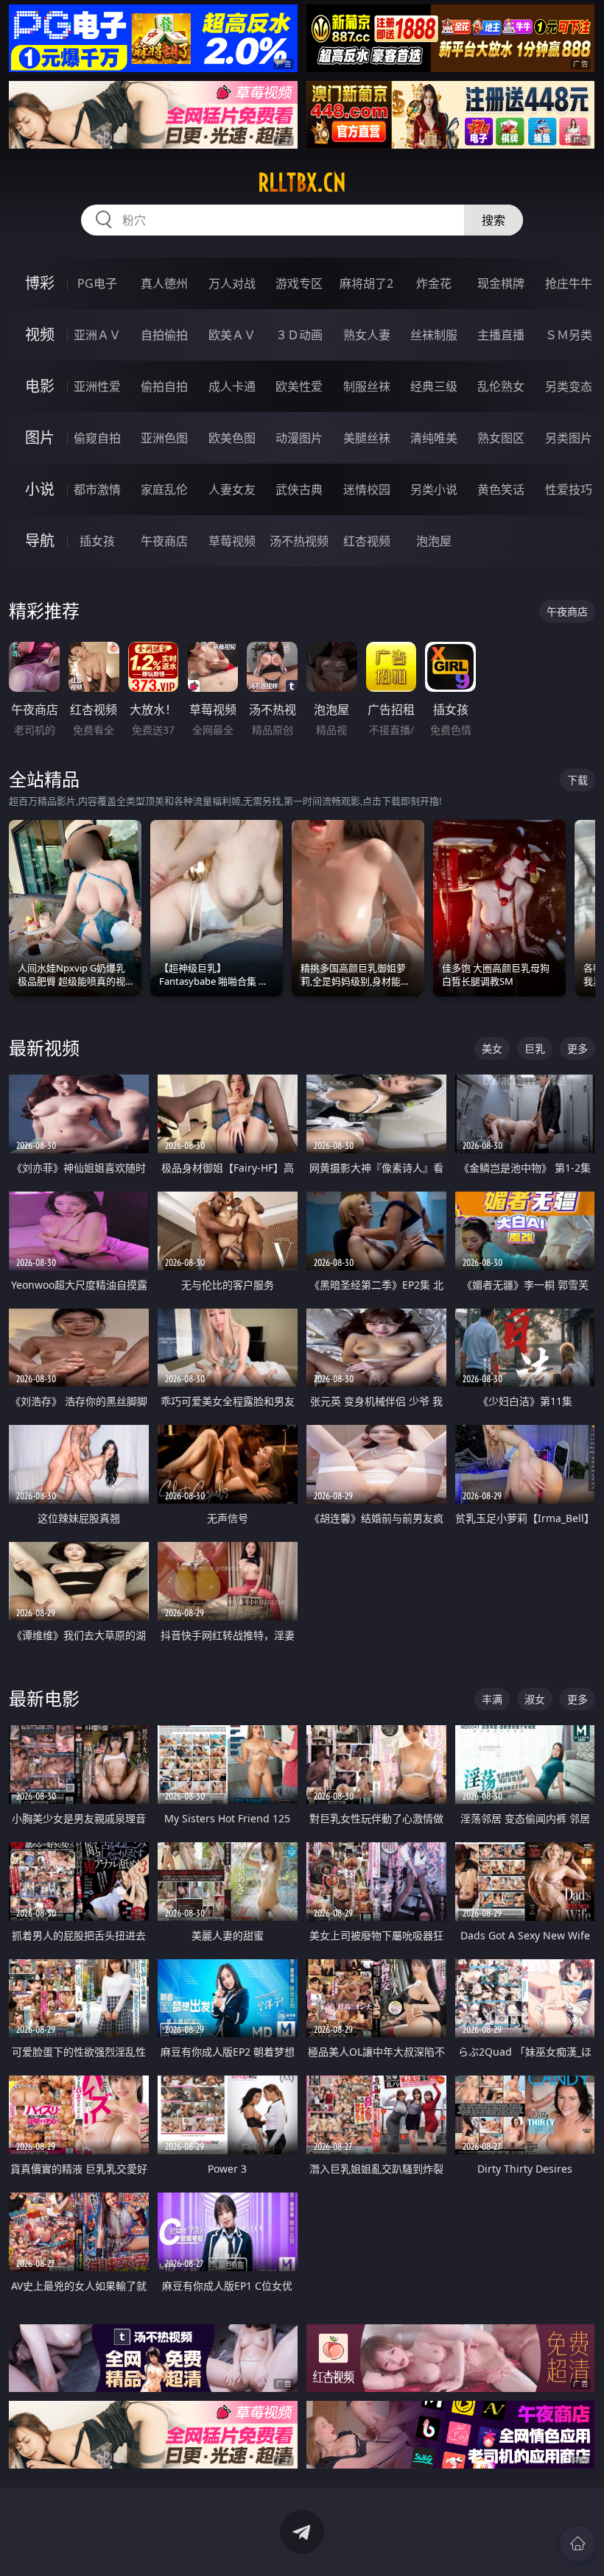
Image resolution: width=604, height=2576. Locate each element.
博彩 (40, 283)
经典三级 (434, 386)
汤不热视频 (299, 541)
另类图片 (569, 438)
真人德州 (164, 283)
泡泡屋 (434, 541)
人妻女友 (232, 489)
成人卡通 (232, 386)
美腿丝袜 (367, 438)
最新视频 (44, 1048)
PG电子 (97, 283)
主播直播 (501, 335)
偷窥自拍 (97, 438)
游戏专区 (299, 283)
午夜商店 (164, 541)
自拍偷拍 (164, 335)
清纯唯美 (434, 438)
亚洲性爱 (97, 386)
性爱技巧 (569, 489)
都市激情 (97, 489)
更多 (577, 1048)
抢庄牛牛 (569, 283)
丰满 (492, 1699)
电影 (40, 386)
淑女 (535, 1699)
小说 (40, 489)
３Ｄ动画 (299, 335)
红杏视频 (367, 541)
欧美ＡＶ (232, 335)
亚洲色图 (164, 438)
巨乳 (535, 1048)
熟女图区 (501, 438)
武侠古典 (299, 489)
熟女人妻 (367, 335)
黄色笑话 (501, 489)
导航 (40, 541)
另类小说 (434, 489)
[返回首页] (577, 2544)
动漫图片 (299, 438)
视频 (40, 335)
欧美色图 (232, 438)
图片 (40, 438)
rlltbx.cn (302, 183)
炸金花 (434, 283)
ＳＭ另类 (569, 335)
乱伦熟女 (501, 386)
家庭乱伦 (164, 489)
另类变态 (569, 386)
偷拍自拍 (164, 386)
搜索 (494, 220)
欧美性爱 (299, 386)
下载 (577, 780)
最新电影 (44, 1698)
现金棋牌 (501, 283)
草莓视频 (232, 541)
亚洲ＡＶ (97, 335)
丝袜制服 (434, 335)
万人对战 (232, 283)
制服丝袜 (367, 386)
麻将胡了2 (366, 283)
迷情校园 (367, 489)
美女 (492, 1048)
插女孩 (97, 541)
